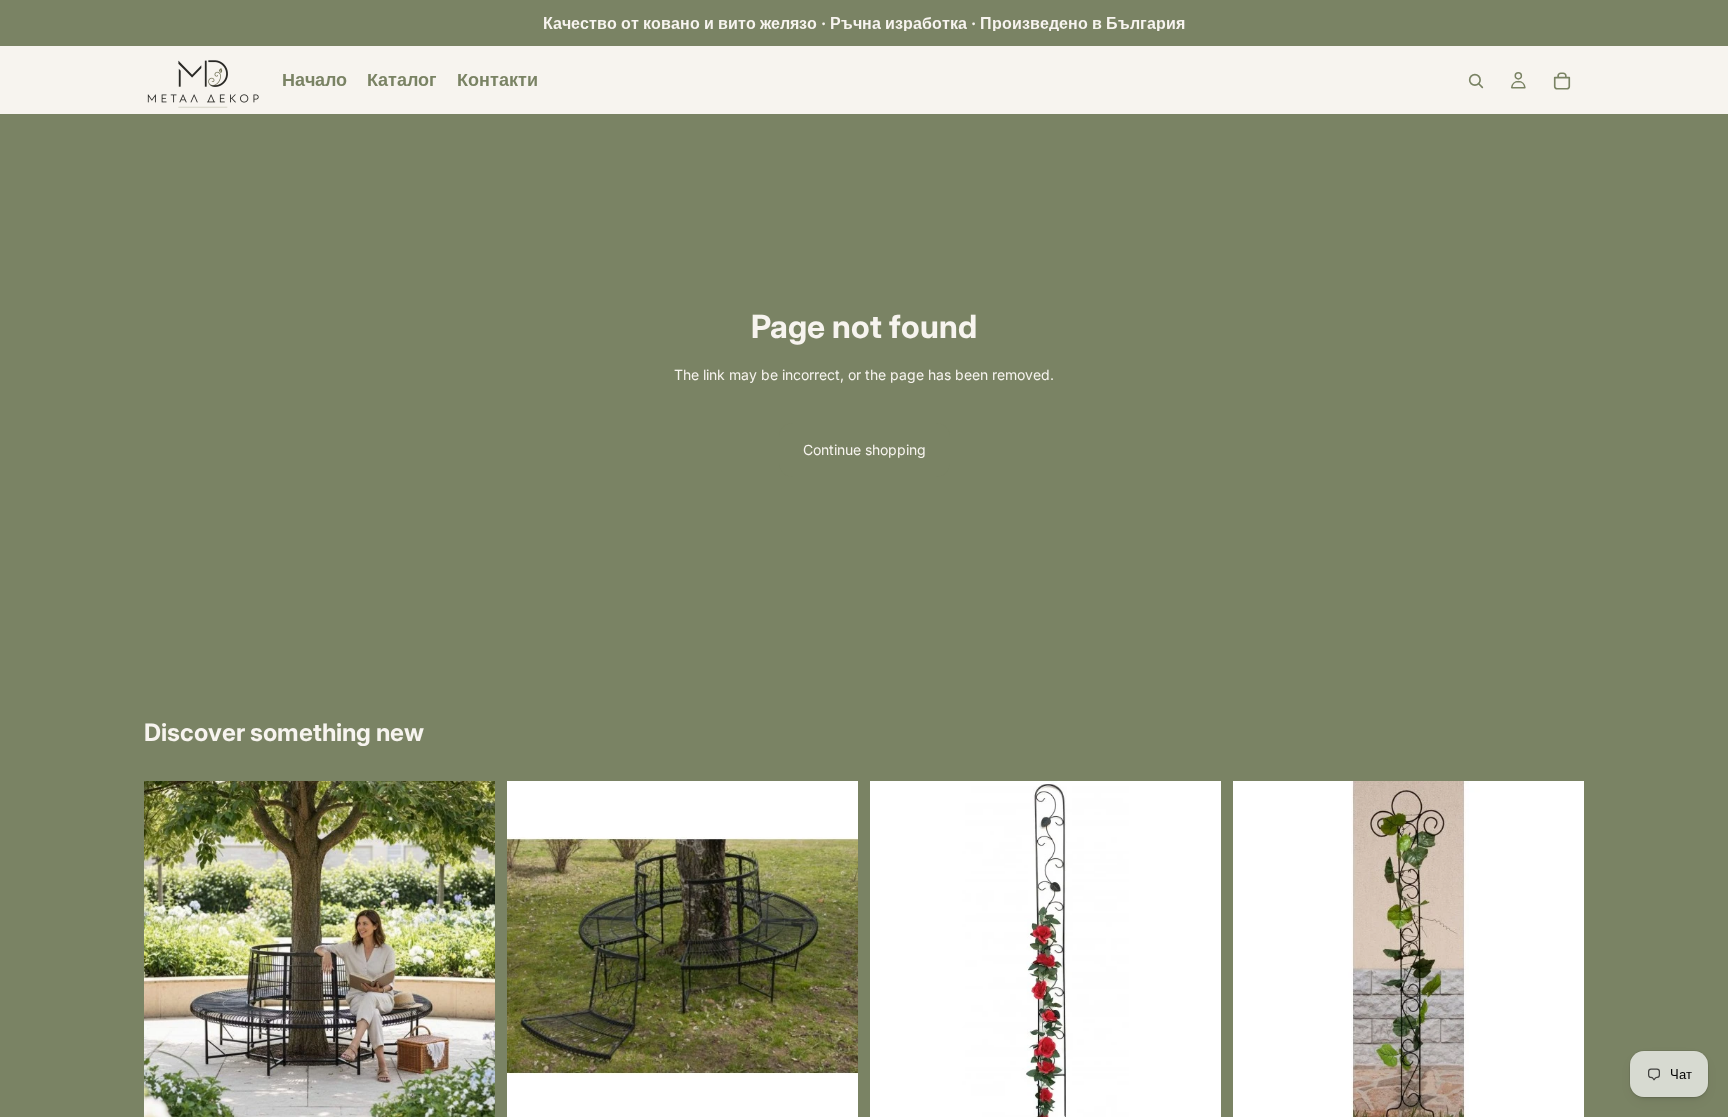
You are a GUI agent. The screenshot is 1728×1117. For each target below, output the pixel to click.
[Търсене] (1476, 81)
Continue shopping (864, 449)
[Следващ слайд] (465, 956)
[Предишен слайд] (174, 956)
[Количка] (1562, 81)
